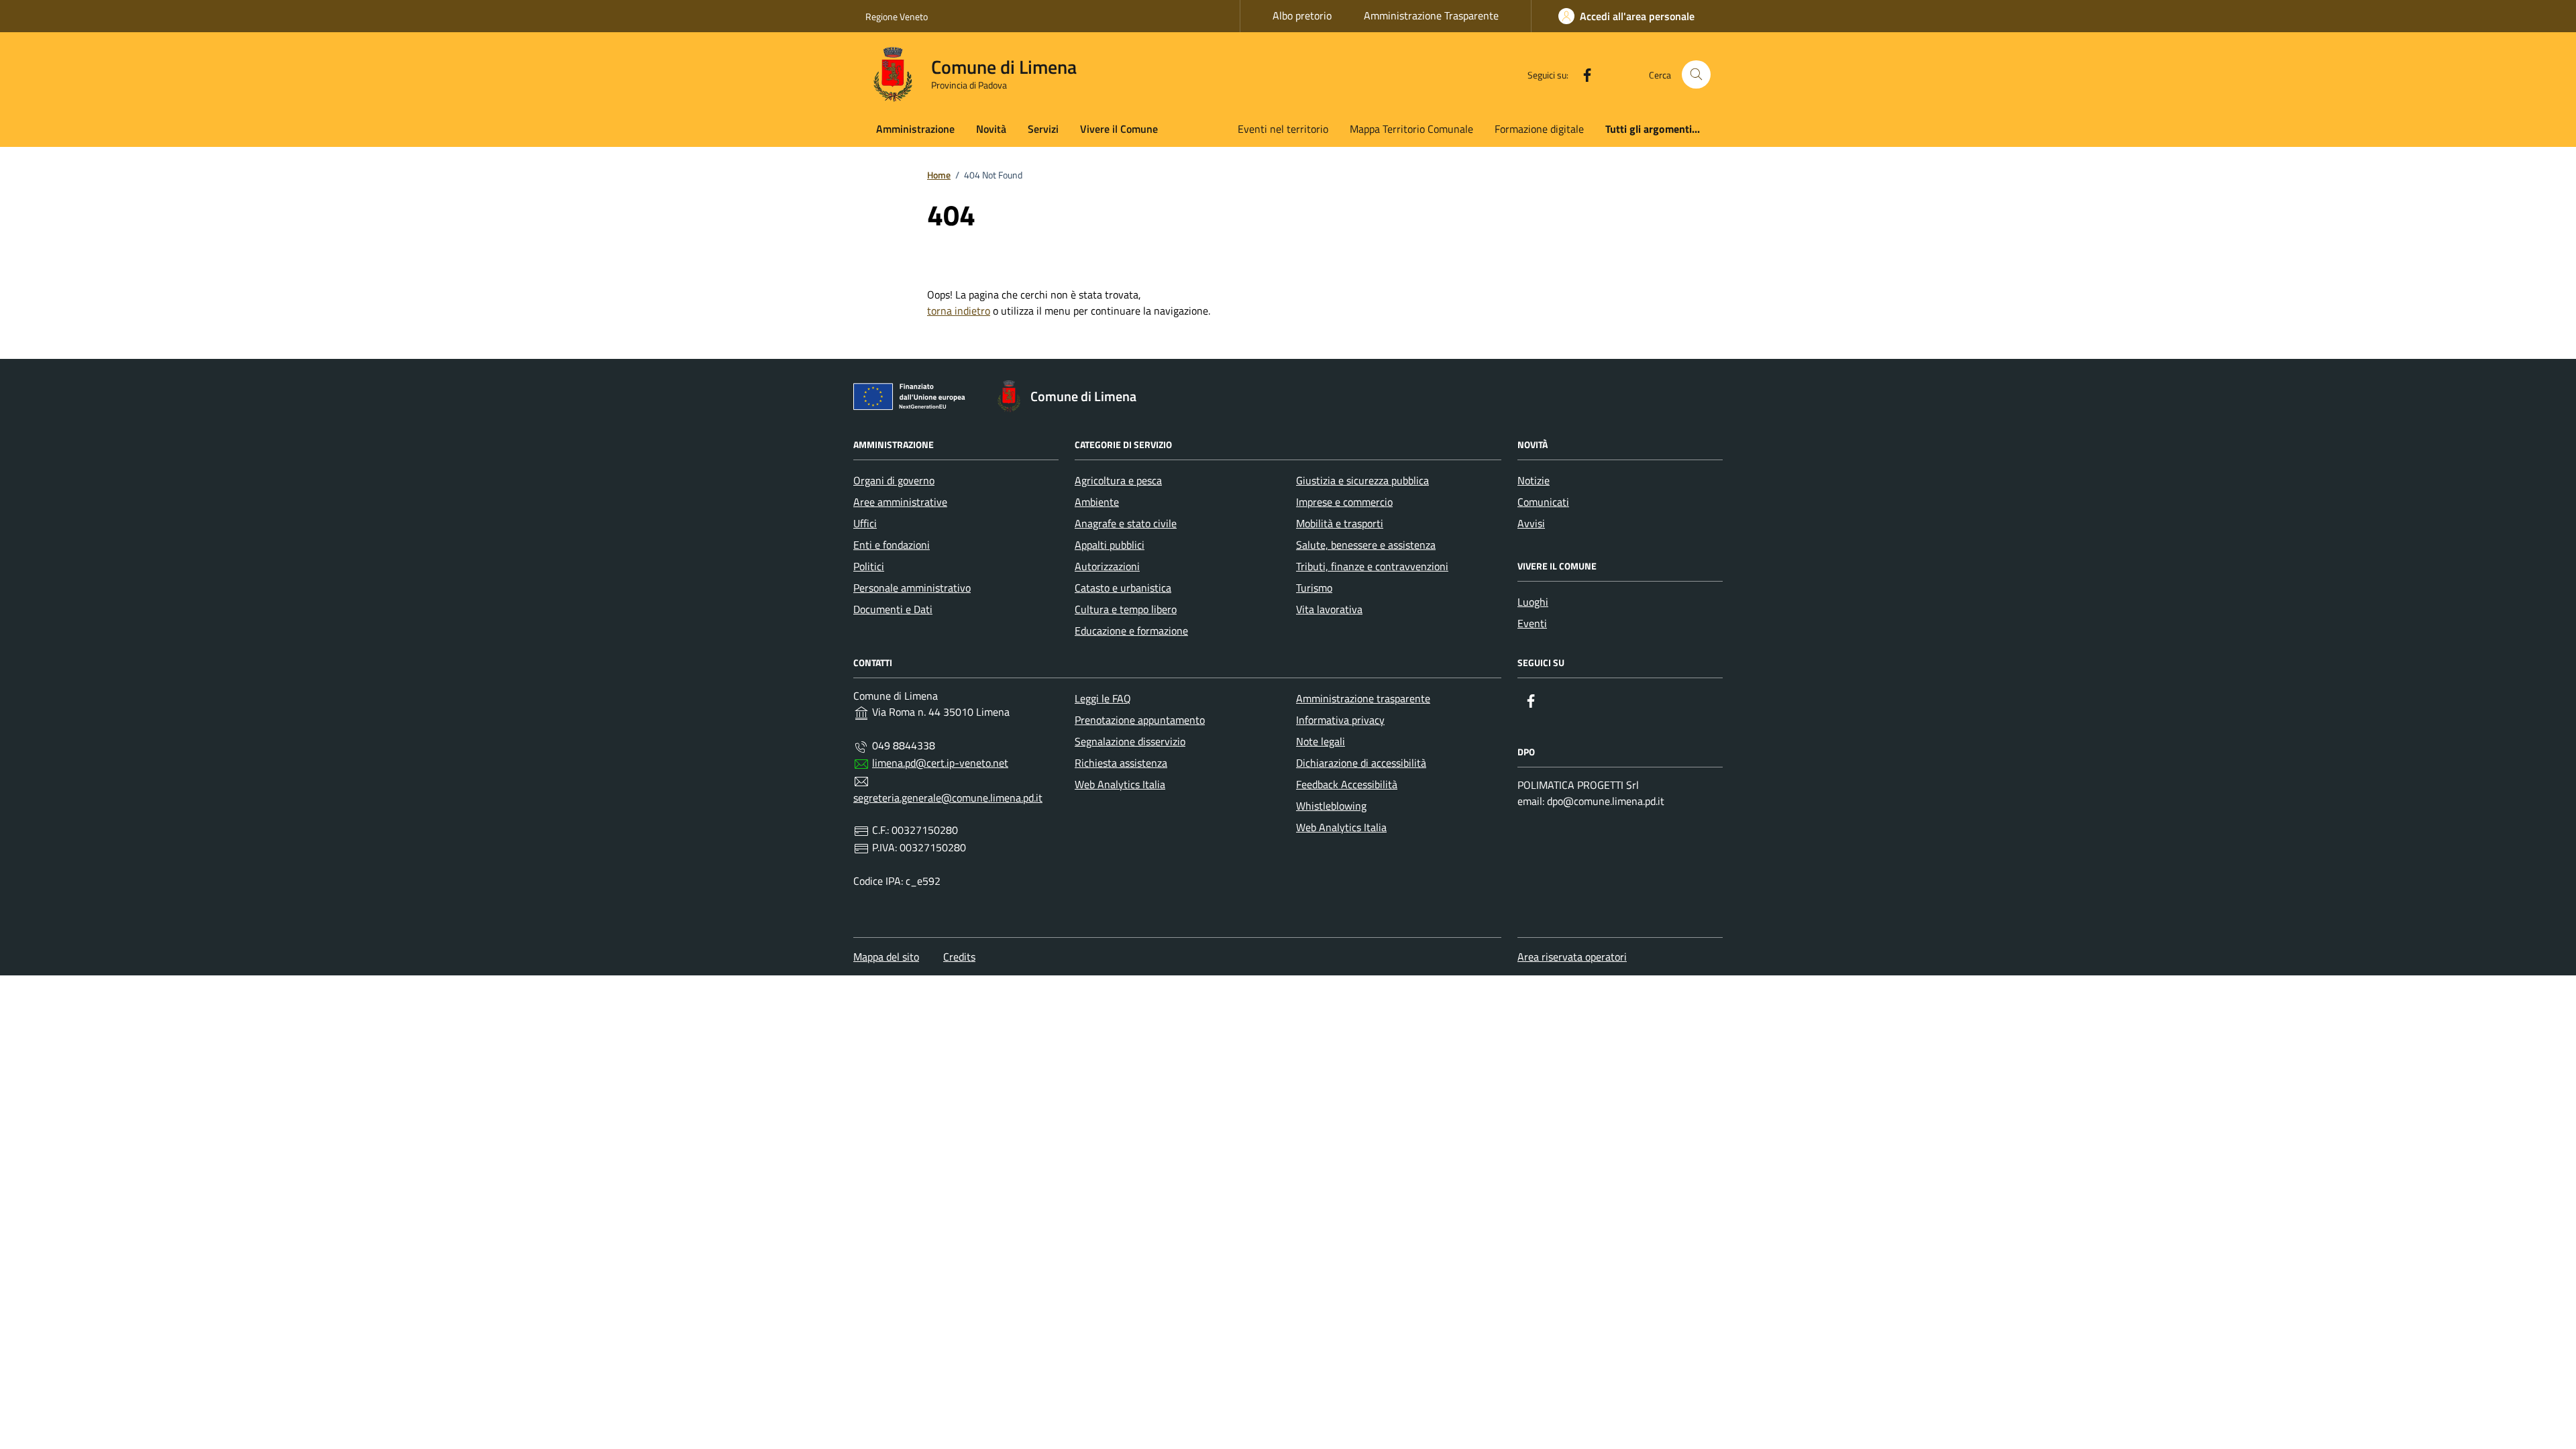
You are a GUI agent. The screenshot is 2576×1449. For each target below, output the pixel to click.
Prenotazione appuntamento (1140, 720)
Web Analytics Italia (1120, 784)
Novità (991, 129)
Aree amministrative (900, 502)
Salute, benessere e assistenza (1366, 545)
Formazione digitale (1539, 129)
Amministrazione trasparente (1363, 698)
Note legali (1321, 741)
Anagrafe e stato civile (1126, 523)
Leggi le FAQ (1103, 698)
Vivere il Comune (1119, 129)
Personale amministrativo (912, 588)
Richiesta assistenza (1121, 763)
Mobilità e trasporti (1340, 523)
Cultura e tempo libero (1126, 609)
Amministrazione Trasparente (1431, 15)
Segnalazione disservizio (1130, 741)
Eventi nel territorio (1283, 129)
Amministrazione (915, 129)
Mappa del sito (886, 957)
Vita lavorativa (1329, 609)
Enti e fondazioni (892, 545)
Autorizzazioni (1107, 566)
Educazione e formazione (1131, 631)
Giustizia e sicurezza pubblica (1362, 480)
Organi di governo (894, 480)
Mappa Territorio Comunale (1411, 129)
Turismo (1314, 588)
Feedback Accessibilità (1347, 784)
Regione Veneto (897, 16)
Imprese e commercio (1344, 502)
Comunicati (1543, 502)
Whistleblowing (1331, 806)
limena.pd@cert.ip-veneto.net (940, 763)
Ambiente (1097, 502)
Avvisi (1531, 523)
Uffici (865, 523)
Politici (869, 566)
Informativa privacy (1340, 720)
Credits (959, 957)
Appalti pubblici (1110, 545)
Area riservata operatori (1572, 957)
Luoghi (1533, 602)
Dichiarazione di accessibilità (1361, 763)
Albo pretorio (1302, 15)
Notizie (1534, 480)
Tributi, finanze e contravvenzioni (1372, 566)
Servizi (1043, 129)
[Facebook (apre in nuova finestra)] (1582, 74)
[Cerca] (1696, 75)
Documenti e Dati (893, 609)
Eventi (1532, 623)
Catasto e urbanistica (1123, 588)
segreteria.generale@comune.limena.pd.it (948, 798)
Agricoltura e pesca (1118, 480)
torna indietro (959, 311)
